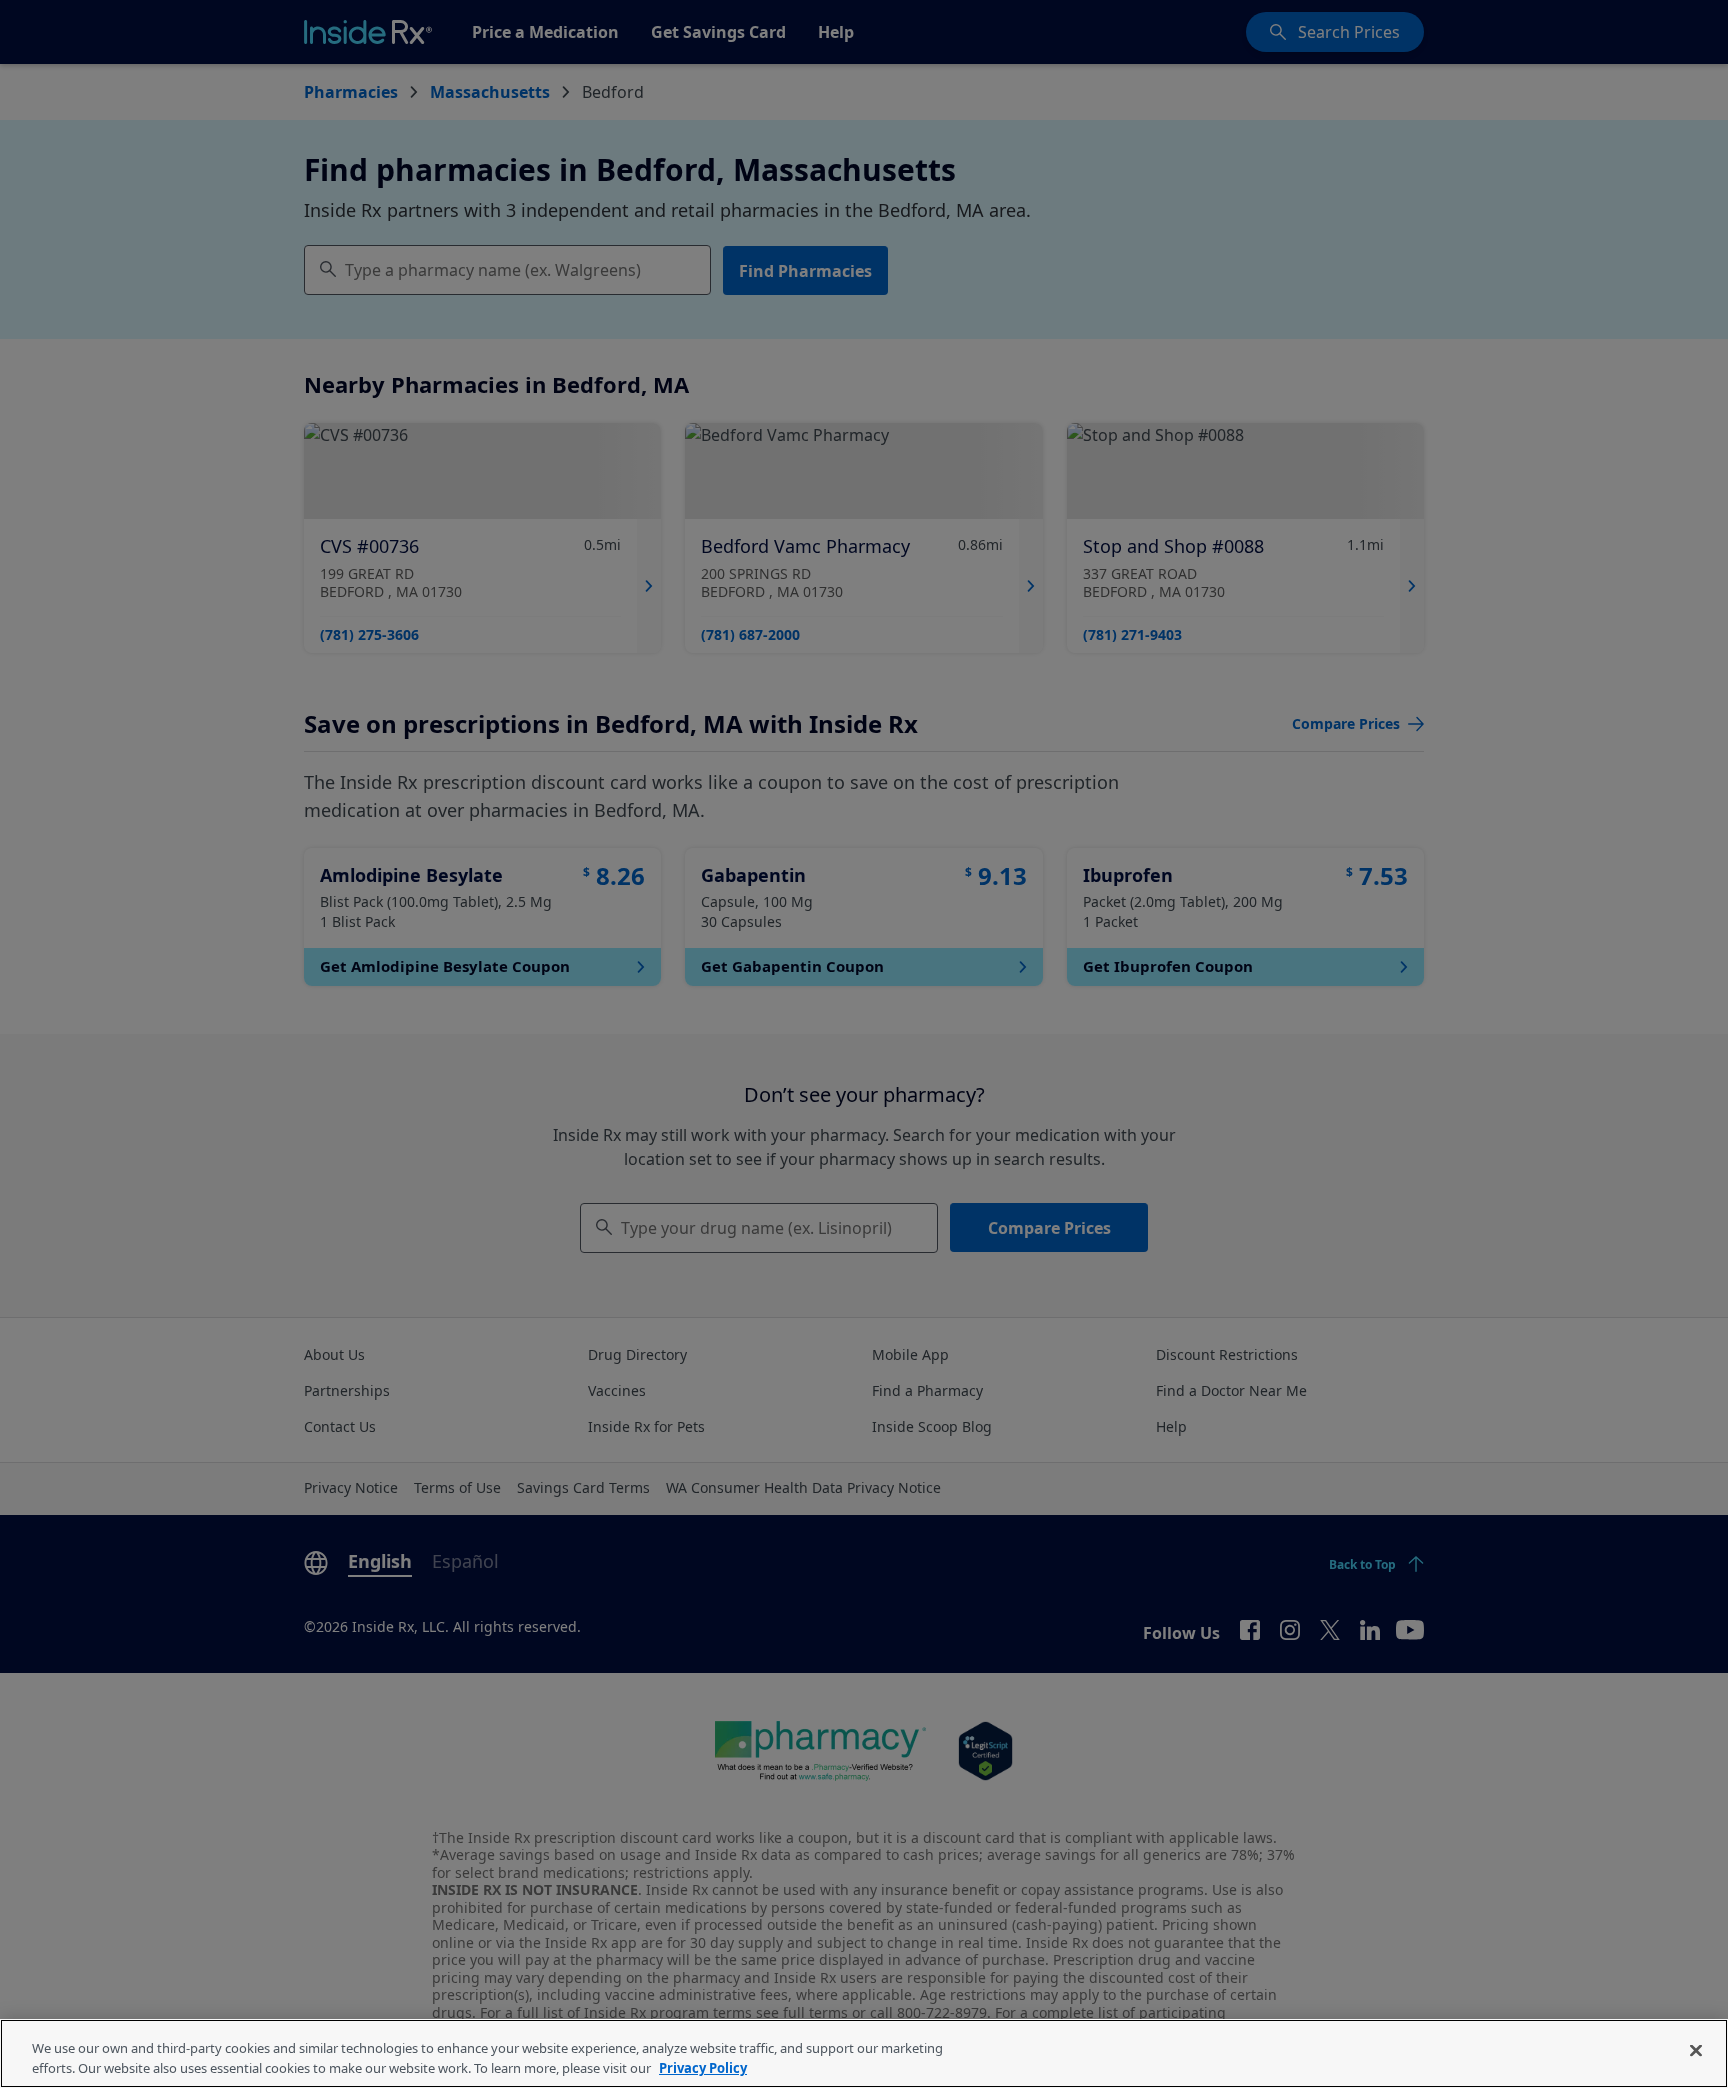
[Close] (1696, 2051)
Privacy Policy (703, 2067)
